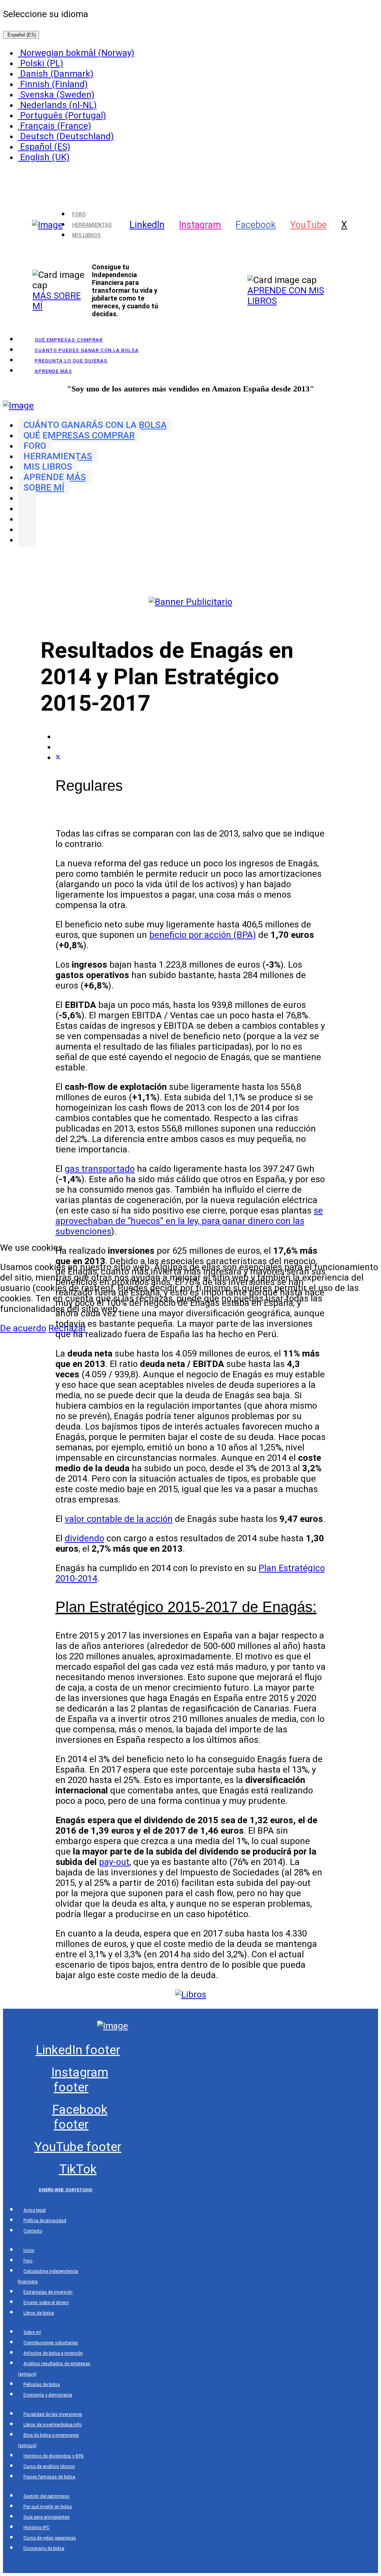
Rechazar (67, 1328)
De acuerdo (23, 1328)
